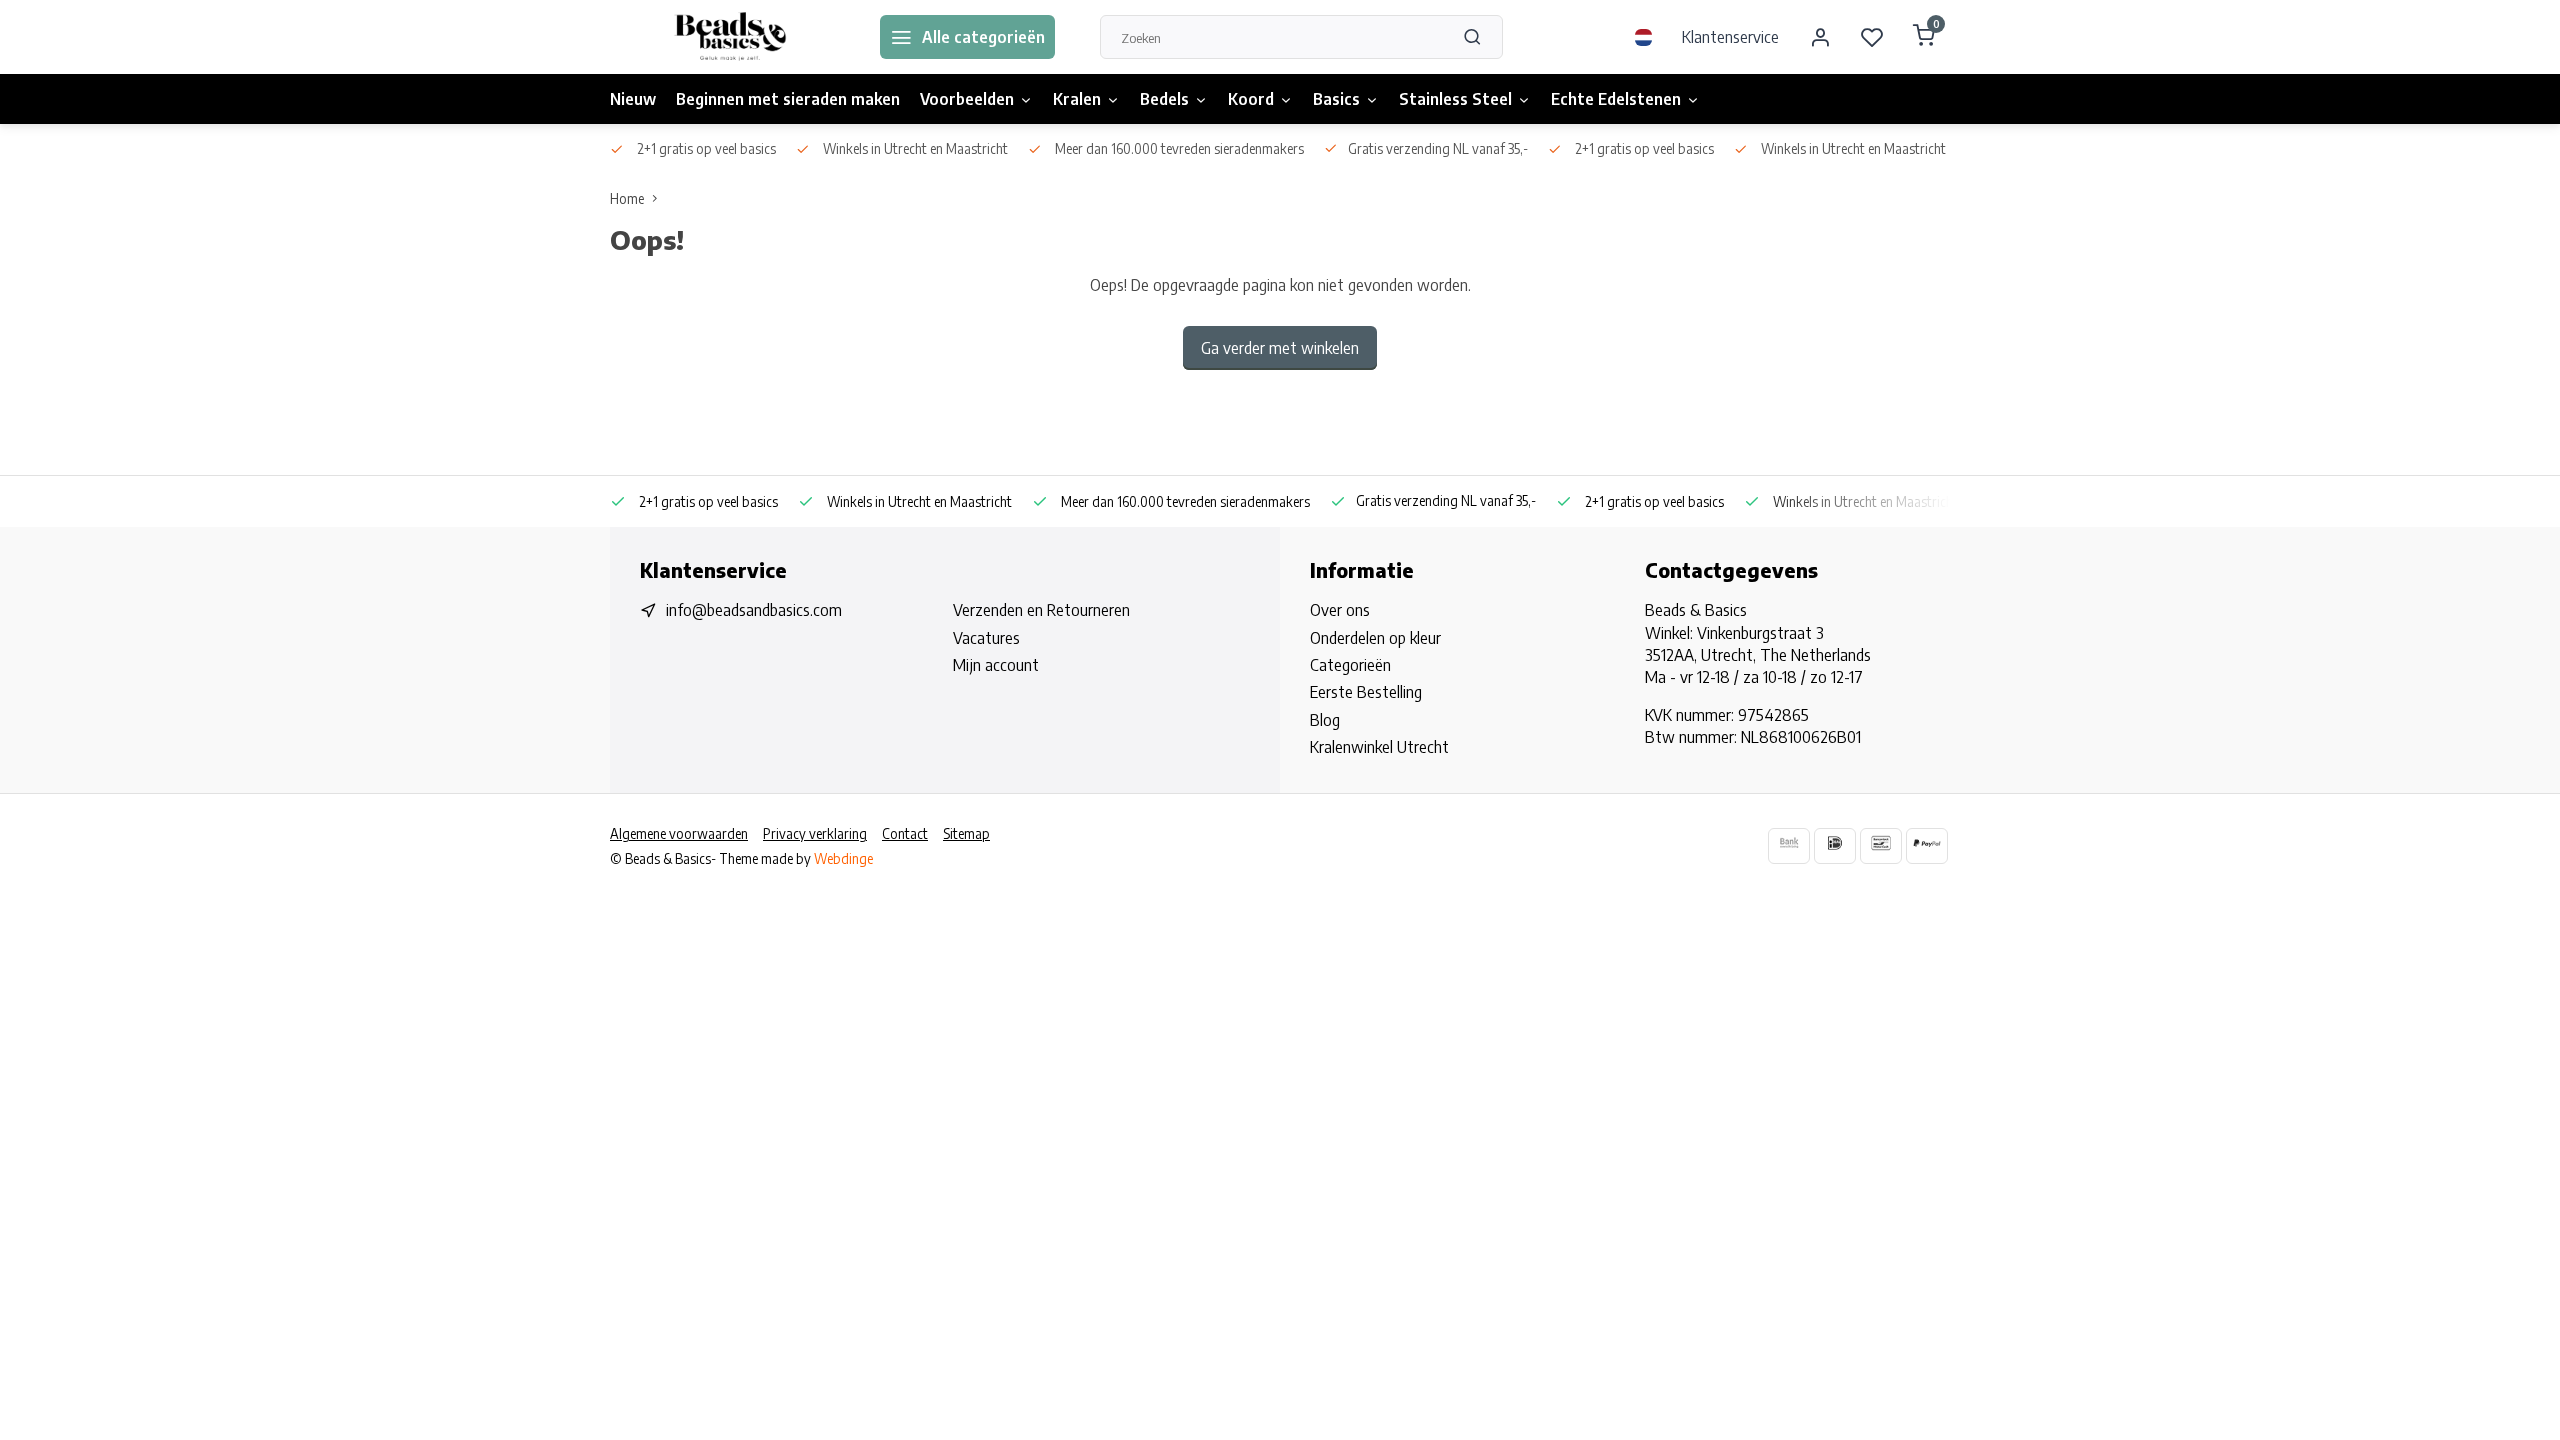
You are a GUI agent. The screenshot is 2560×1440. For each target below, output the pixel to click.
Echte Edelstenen (1616, 99)
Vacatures (986, 638)
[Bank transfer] (1789, 845)
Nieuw (633, 99)
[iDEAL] (1835, 845)
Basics (1336, 99)
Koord (1251, 99)
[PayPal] (1927, 845)
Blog (1325, 720)
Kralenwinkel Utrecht (1379, 747)
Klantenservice (1730, 37)
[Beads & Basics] (730, 37)
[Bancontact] (1881, 845)
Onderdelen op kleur (1375, 638)
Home (627, 198)
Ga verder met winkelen (1280, 348)
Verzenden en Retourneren (1041, 610)
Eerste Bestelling (1366, 692)
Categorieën (1350, 665)
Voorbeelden (967, 99)
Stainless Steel (1455, 99)
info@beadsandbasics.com (754, 610)
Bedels (1164, 99)
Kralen (1077, 99)
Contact (905, 833)
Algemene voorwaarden (679, 833)
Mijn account (996, 665)
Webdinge (843, 858)
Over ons (1340, 610)
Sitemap (966, 833)
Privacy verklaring (815, 833)
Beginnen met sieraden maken (788, 99)
